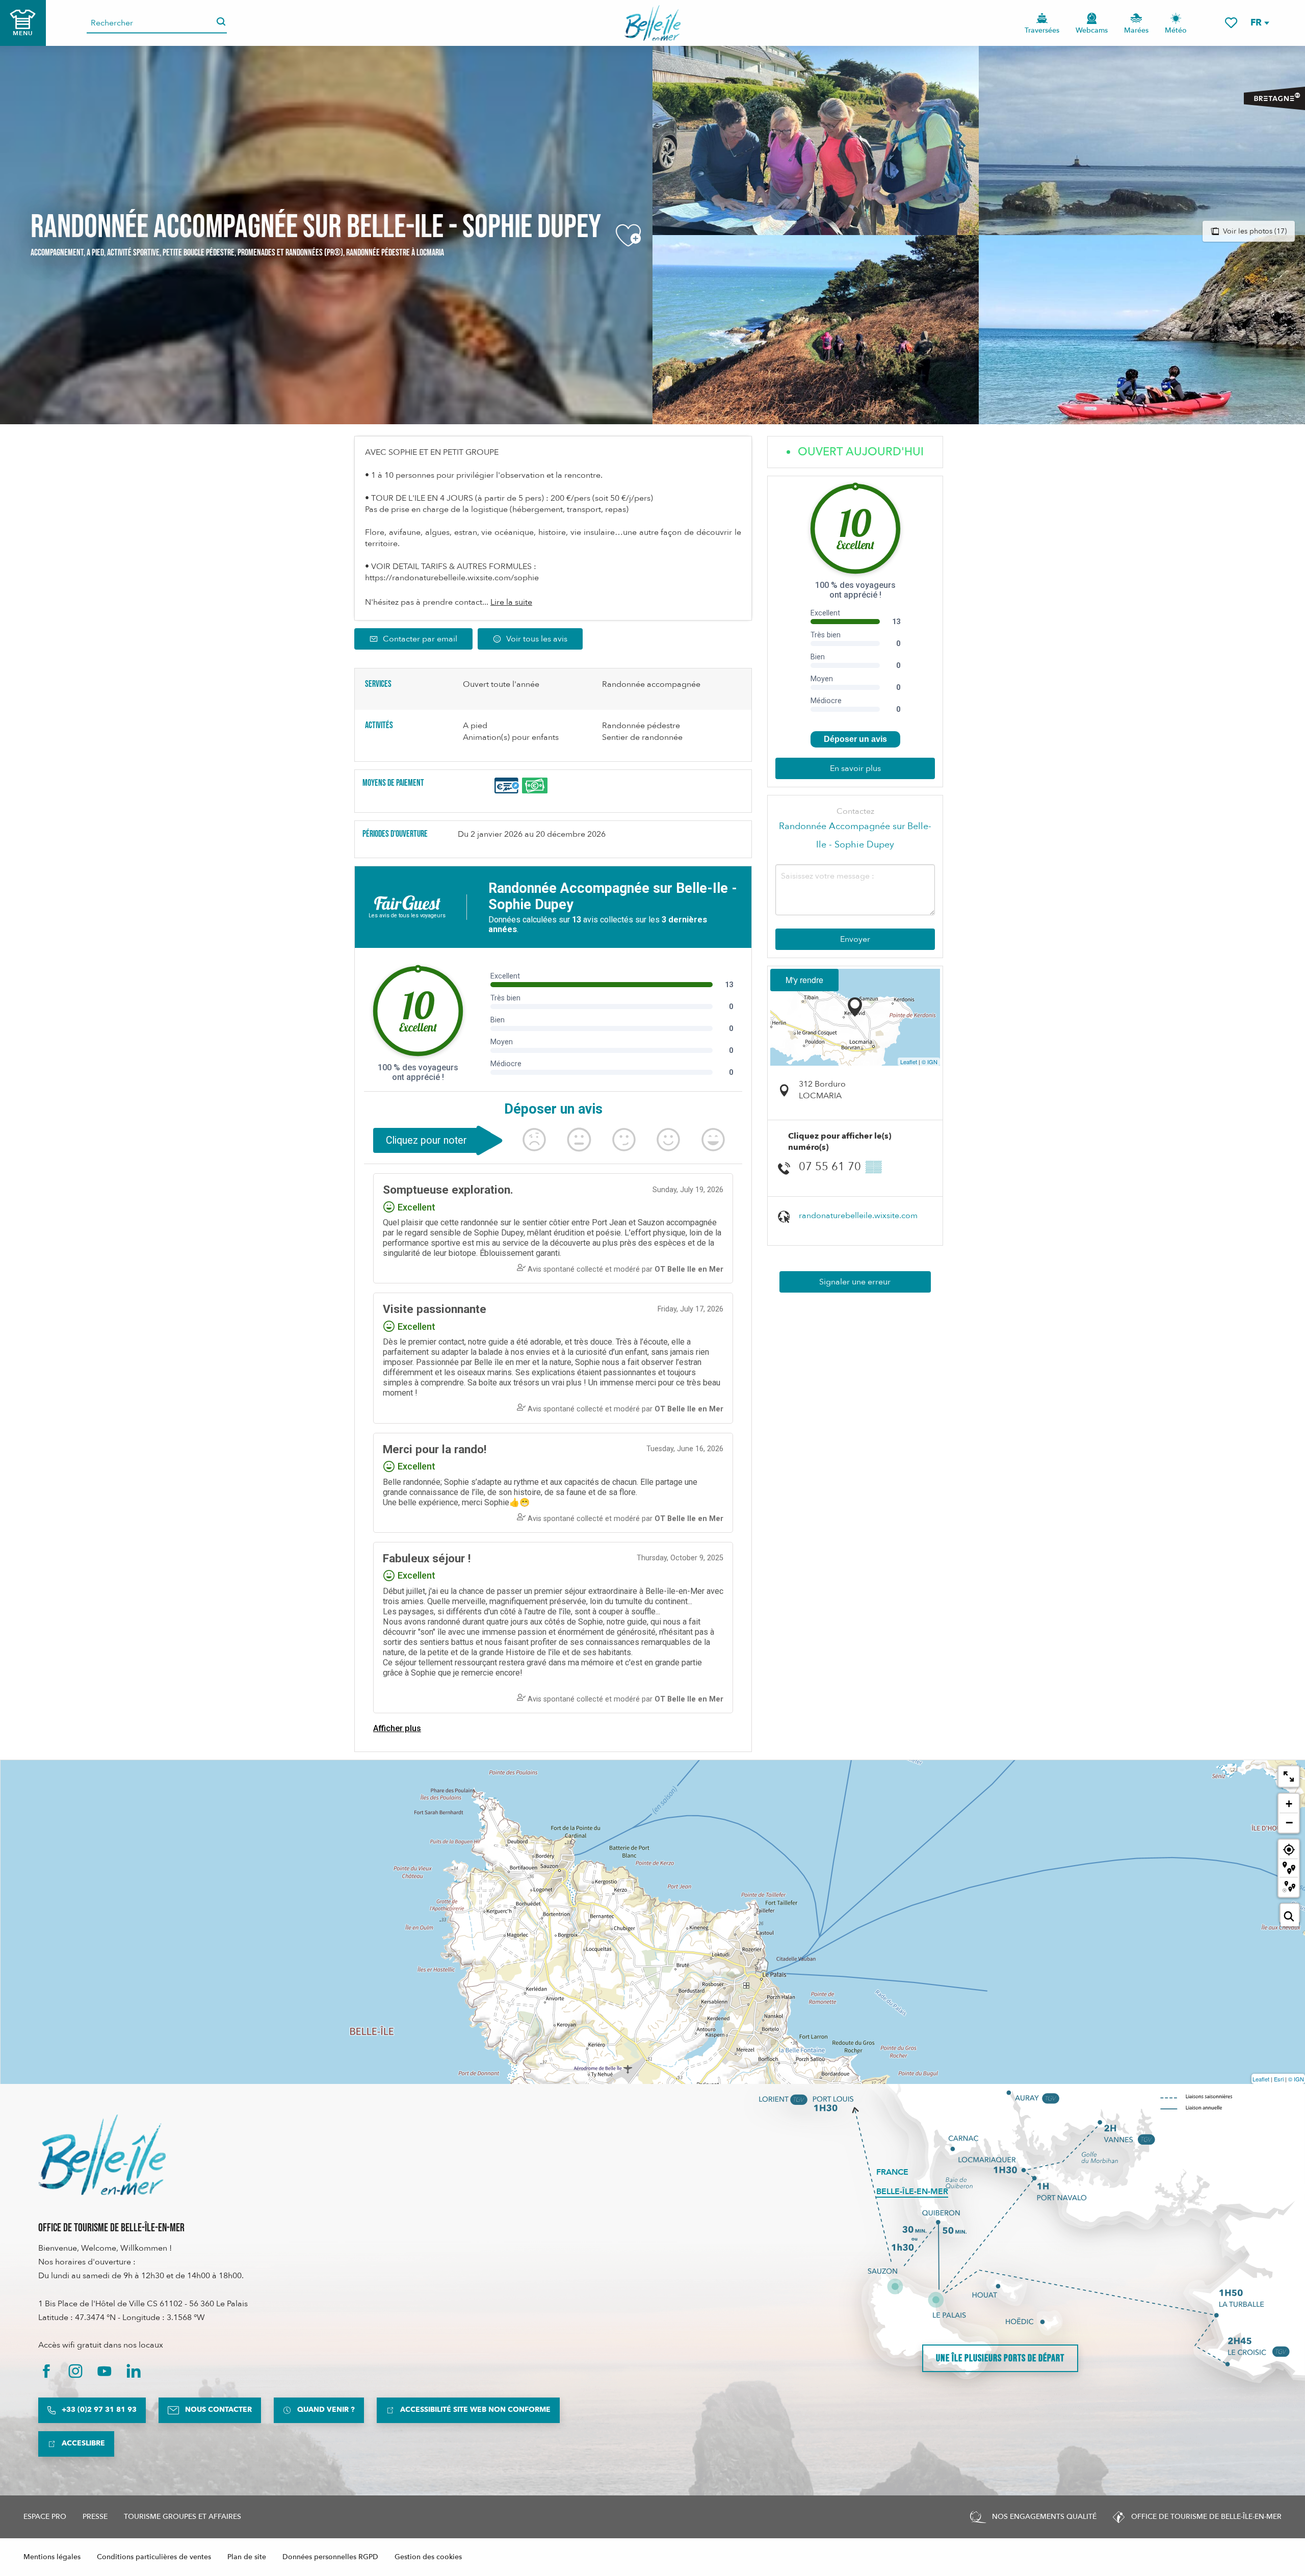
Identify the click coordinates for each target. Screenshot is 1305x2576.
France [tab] (892, 2172)
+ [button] (1289, 1804)
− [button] (1289, 1822)
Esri (1279, 2079)
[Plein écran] (1289, 1776)
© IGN (930, 1062)
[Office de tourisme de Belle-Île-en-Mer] (102, 2155)
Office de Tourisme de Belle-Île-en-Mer (111, 2228)
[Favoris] (1231, 23)
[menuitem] (653, 23)
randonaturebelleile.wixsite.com (858, 1216)
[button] (1259, 23)
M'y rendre (804, 980)
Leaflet (909, 1062)
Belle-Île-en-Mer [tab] (912, 2192)
